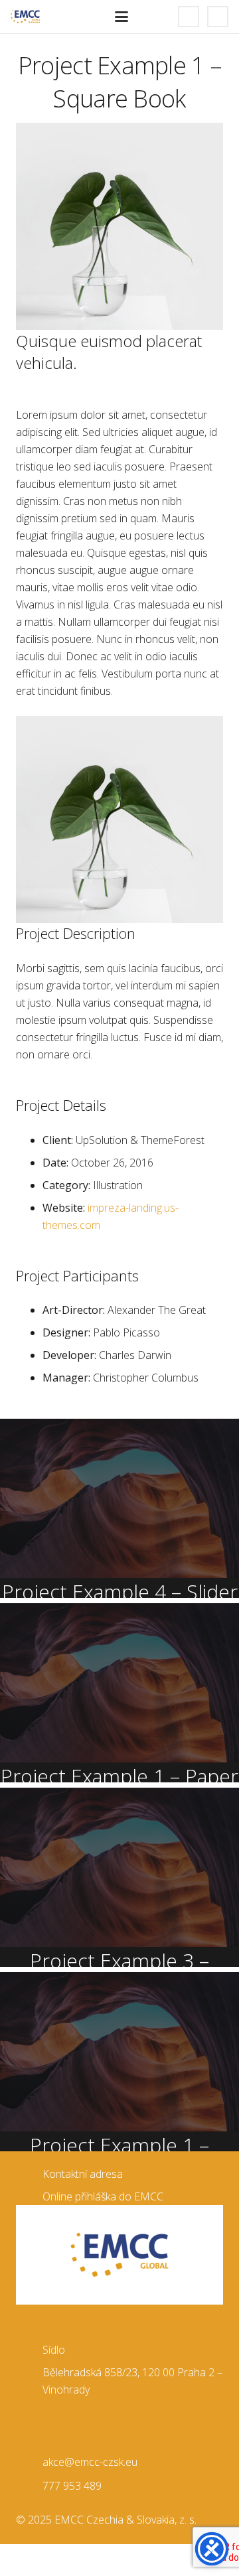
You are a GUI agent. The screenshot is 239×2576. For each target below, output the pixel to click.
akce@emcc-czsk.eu (90, 2462)
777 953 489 (72, 2486)
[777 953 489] (29, 2485)
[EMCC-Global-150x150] (119, 2255)
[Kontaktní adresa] (29, 2174)
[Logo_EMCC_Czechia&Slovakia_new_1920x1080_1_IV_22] (25, 17)
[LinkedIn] (189, 17)
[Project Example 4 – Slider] (119, 1508)
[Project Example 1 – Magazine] (119, 2062)
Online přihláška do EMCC (103, 2196)
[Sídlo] (29, 2349)
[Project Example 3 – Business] (119, 1877)
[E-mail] (218, 17)
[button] (121, 17)
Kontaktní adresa (83, 2174)
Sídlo (54, 2350)
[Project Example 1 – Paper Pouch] (119, 1693)
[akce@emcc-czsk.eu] (29, 2462)
